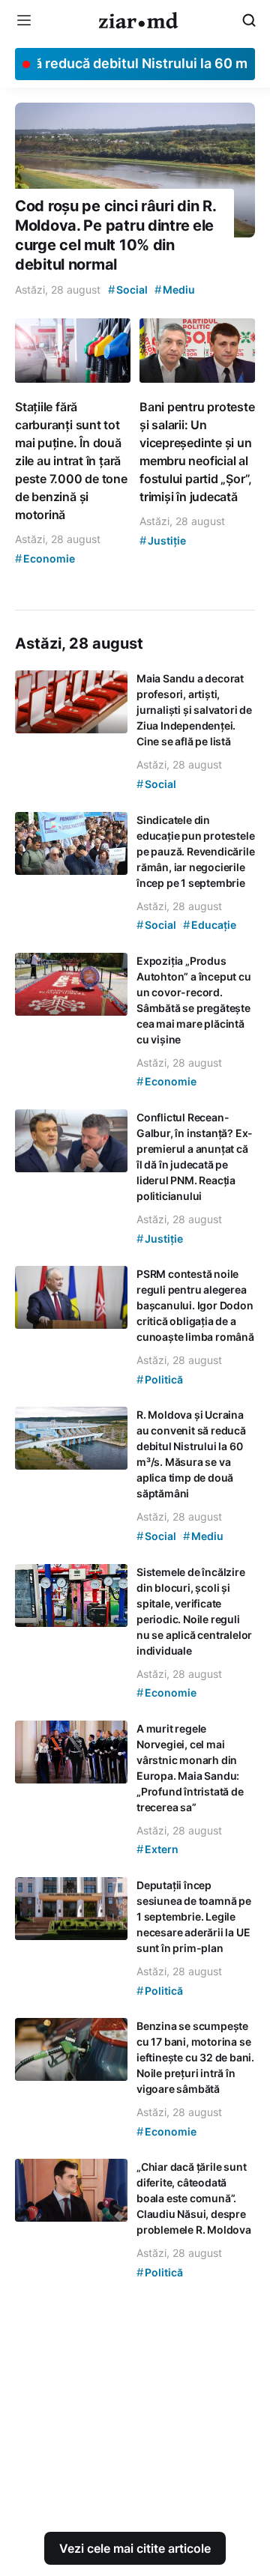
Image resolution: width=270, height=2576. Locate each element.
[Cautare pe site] (249, 20)
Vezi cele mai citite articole (135, 2548)
